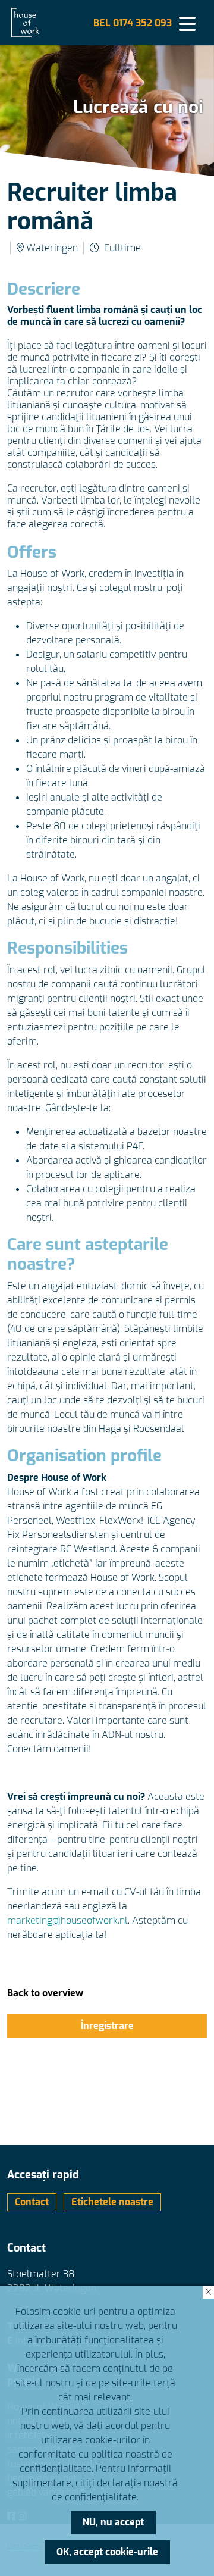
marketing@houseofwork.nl (67, 1920)
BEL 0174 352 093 (133, 23)
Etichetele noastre (112, 2202)
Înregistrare (107, 2026)
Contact (32, 2202)
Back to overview (45, 1993)
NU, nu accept (113, 2522)
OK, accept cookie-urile (107, 2552)
